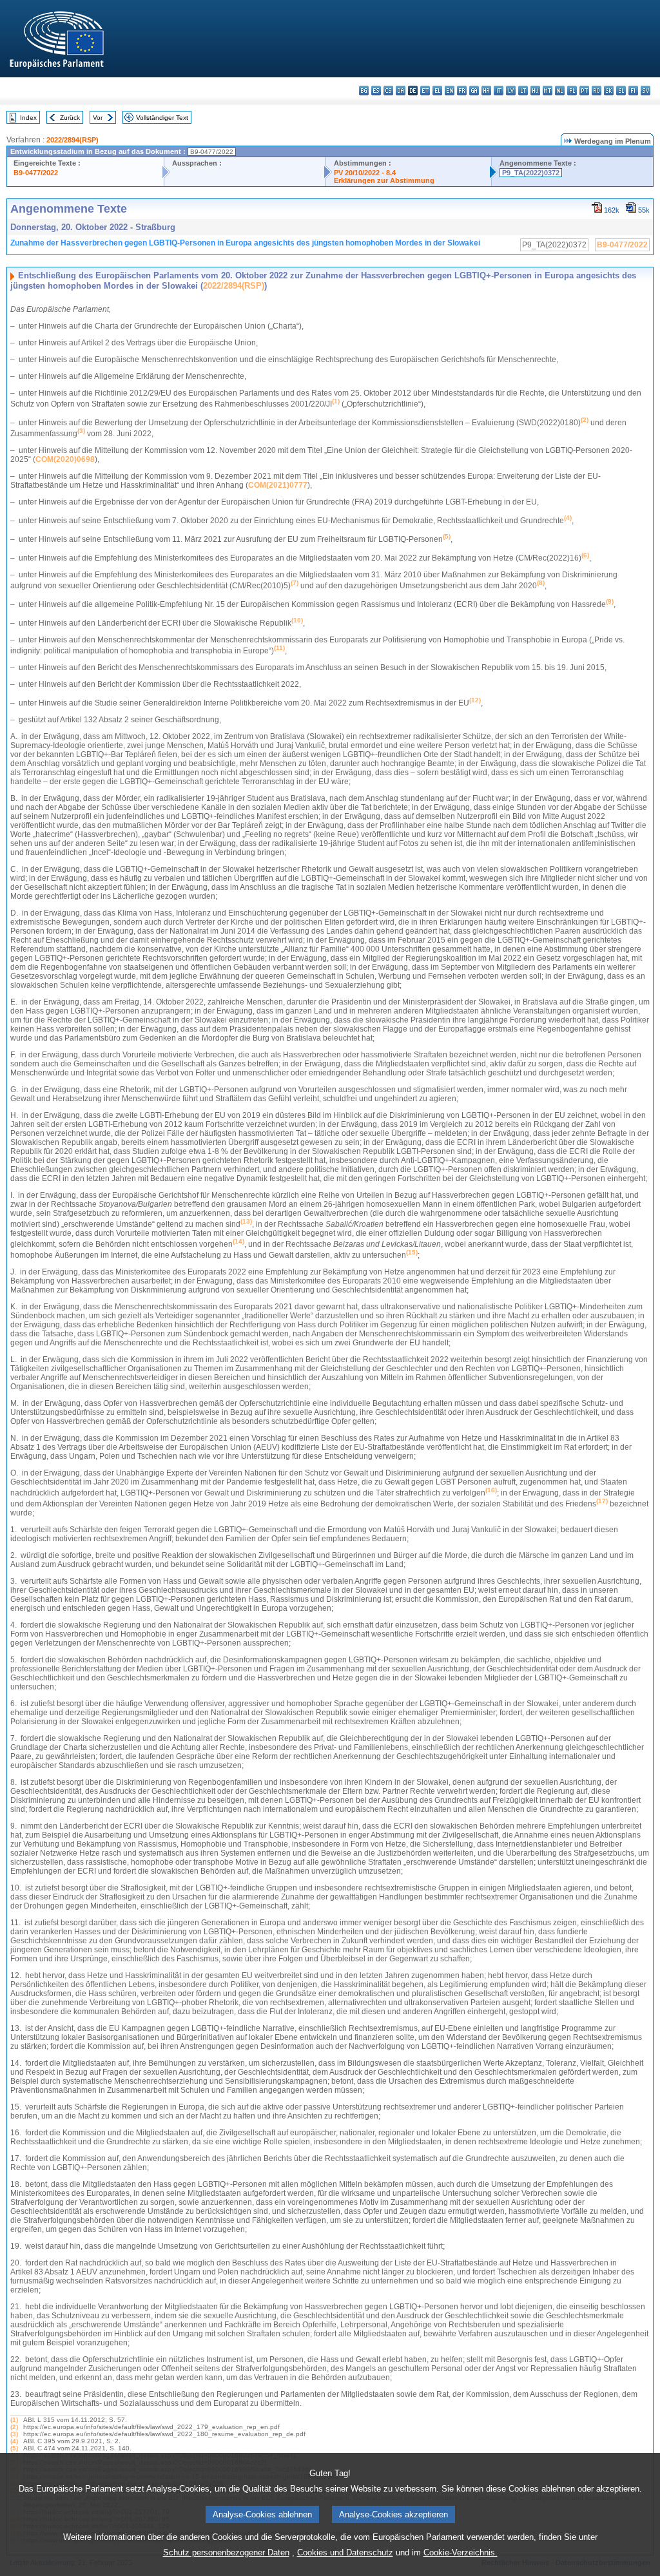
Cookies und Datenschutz (345, 2552)
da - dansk (401, 91)
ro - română (597, 91)
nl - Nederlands (560, 91)
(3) (14, 2434)
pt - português (584, 91)
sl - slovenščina (621, 91)
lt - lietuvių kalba (523, 91)
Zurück (70, 118)
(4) (14, 2441)
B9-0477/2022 (36, 173)
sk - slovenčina (609, 91)
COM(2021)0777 (278, 485)
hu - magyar (535, 91)
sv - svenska (645, 91)
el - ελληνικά (437, 91)
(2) (14, 2427)
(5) (14, 2448)
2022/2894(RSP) (73, 140)
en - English (450, 91)
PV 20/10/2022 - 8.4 (365, 173)
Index (28, 118)
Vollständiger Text (162, 118)
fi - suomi (633, 91)
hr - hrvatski (486, 91)
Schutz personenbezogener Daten (226, 2552)
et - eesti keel (425, 91)
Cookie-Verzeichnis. (461, 2552)
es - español (376, 91)
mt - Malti (548, 91)
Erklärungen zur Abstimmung (384, 180)
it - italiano (499, 91)
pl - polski (572, 91)
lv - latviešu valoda (511, 91)
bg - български (364, 91)
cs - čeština (388, 91)
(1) (14, 2420)
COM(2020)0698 (65, 459)
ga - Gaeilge (474, 91)
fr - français (462, 91)
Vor (98, 118)
